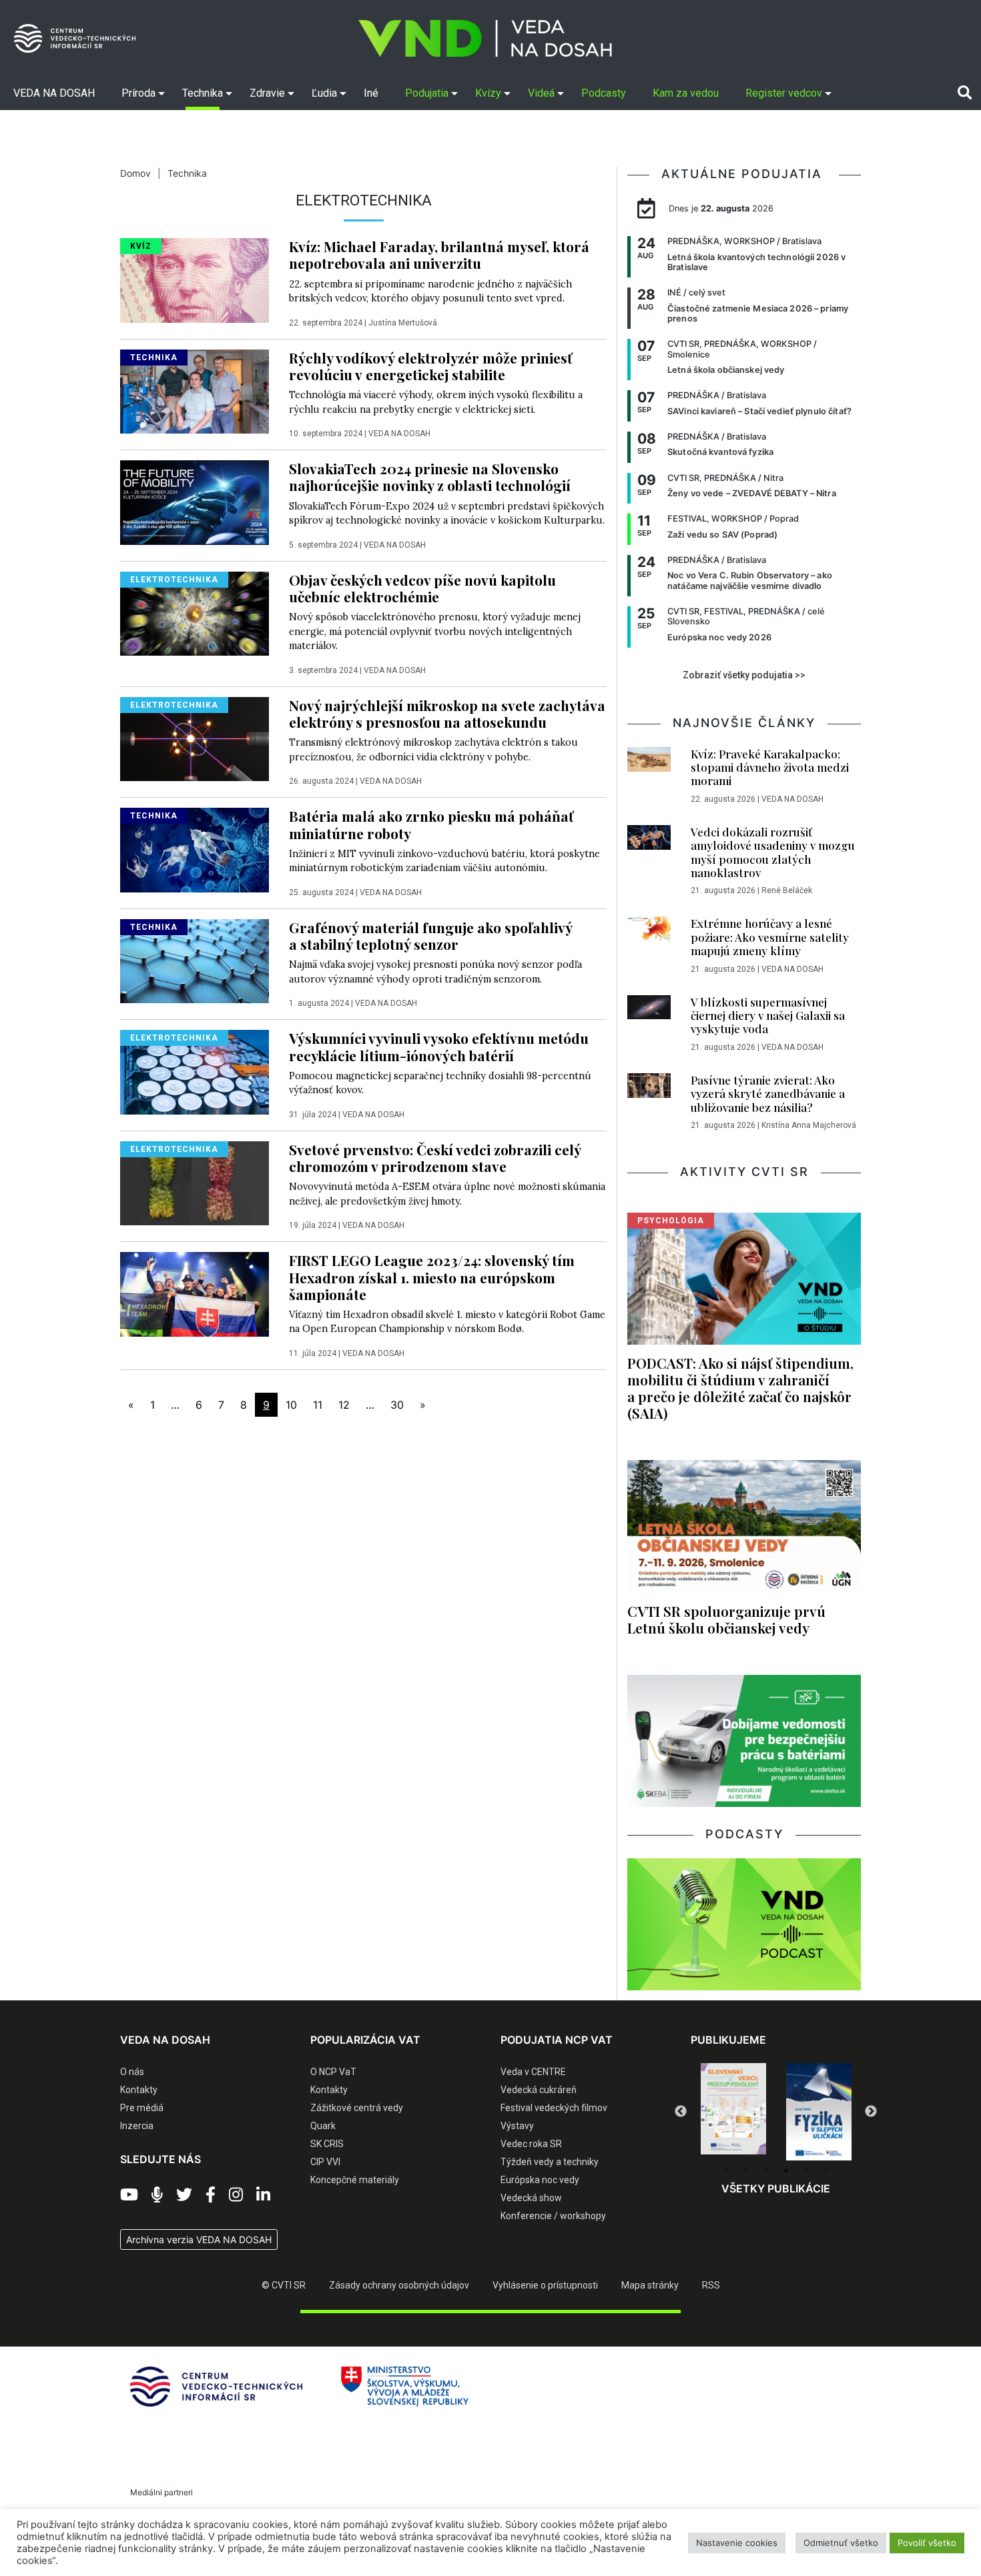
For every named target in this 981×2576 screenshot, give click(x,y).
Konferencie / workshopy (553, 2216)
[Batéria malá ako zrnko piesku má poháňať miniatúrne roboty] (195, 849)
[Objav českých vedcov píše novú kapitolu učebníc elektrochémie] (195, 612)
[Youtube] (129, 2195)
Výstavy (517, 2126)
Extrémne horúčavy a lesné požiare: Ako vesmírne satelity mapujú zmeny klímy (770, 937)
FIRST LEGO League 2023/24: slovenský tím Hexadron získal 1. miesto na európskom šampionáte (432, 1277)
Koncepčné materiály (355, 2180)
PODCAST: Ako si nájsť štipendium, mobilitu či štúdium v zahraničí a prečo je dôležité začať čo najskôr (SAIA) (740, 1388)
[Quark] (819, 2112)
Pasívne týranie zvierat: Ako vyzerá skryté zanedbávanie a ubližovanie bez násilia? (768, 1094)
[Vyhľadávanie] (965, 93)
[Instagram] (236, 2195)
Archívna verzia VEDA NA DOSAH (199, 2239)
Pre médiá (142, 2108)
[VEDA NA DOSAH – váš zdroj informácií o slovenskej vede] (485, 38)
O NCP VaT (333, 2072)
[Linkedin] (263, 2195)
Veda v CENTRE (533, 2072)
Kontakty (139, 2090)
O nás (132, 2072)
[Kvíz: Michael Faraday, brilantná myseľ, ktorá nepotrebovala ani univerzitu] (195, 279)
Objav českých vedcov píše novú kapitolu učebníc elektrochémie (422, 588)
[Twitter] (184, 2195)
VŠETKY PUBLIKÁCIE (776, 2188)
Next (871, 2112)
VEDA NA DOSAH (399, 434)
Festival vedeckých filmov (554, 2108)
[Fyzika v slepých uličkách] (733, 2112)
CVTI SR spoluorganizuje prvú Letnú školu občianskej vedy (726, 1619)
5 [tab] (806, 2170)
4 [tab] (786, 2170)
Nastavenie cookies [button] (737, 2543)
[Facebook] (211, 2195)
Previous (681, 2112)
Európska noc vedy (540, 2180)
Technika (187, 173)
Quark (323, 2126)
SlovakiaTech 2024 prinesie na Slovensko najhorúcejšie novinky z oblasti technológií (430, 477)
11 (318, 1405)
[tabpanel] (733, 2112)
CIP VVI (325, 2162)
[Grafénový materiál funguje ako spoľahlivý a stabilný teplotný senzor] (195, 960)
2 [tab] (746, 2170)
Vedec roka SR (531, 2144)
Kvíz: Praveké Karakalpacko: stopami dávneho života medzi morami (770, 767)
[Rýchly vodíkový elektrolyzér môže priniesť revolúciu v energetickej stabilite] (195, 390)
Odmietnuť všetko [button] (841, 2543)
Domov (135, 173)
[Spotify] (157, 2195)
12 (344, 1405)
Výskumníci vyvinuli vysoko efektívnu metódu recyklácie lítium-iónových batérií (439, 1046)
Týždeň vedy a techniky (550, 2162)
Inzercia (137, 2126)
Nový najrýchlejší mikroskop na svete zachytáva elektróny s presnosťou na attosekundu (447, 713)
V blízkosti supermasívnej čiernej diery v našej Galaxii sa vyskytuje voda (768, 1016)
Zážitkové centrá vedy (357, 2108)
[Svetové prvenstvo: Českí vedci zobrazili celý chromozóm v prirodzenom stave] (195, 1182)
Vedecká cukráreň (539, 2090)
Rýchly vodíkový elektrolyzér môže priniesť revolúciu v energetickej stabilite (430, 366)
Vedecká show (531, 2198)
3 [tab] (766, 2170)
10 (291, 1405)
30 (397, 1405)
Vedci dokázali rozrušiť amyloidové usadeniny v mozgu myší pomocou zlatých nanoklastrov (773, 852)
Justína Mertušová (403, 323)
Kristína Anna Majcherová (809, 1125)
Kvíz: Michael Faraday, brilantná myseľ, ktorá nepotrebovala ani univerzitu (439, 254)
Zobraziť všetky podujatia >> (744, 675)
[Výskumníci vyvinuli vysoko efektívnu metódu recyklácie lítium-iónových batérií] (195, 1071)
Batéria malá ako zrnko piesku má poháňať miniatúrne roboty (431, 824)
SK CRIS (327, 2144)
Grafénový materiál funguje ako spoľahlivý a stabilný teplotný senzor (430, 935)
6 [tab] (826, 2170)
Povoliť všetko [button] (927, 2543)
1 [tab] (726, 2170)
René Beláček (787, 890)
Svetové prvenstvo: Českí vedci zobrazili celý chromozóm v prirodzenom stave (435, 1158)
